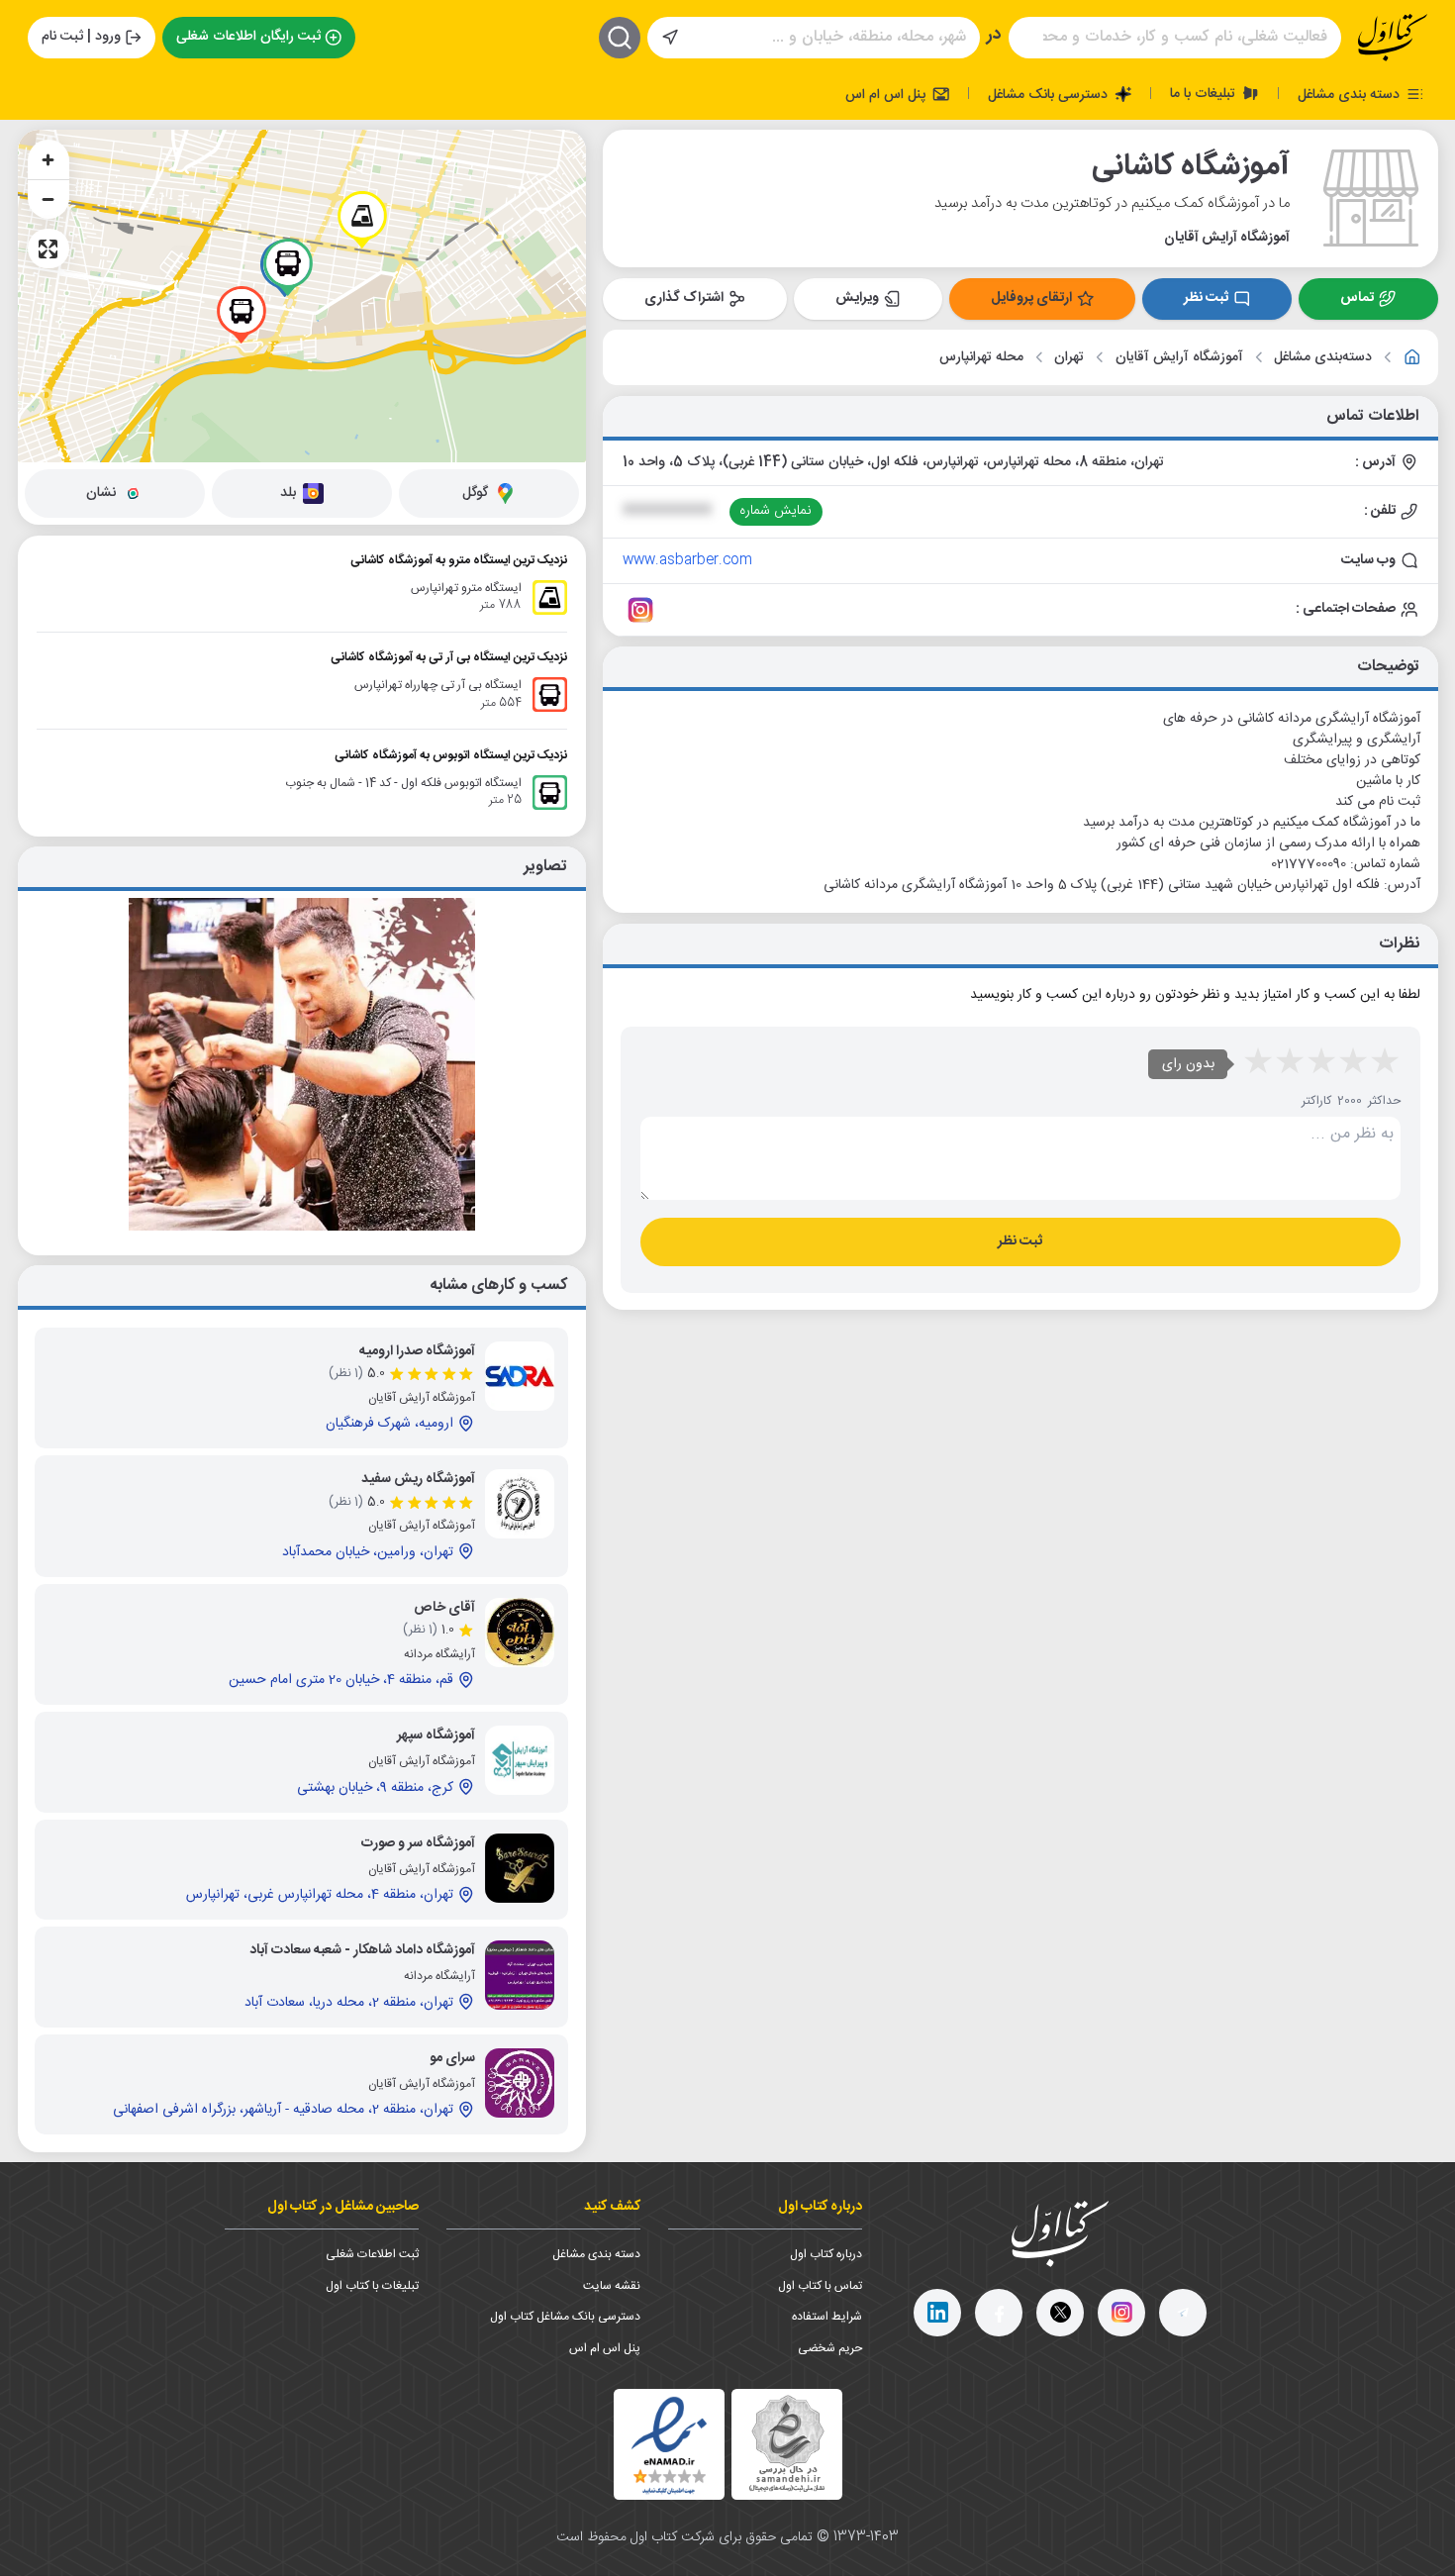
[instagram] (1121, 2313)
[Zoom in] (48, 159)
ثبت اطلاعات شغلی (372, 2254)
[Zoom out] (48, 199)
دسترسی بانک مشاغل (1050, 94)
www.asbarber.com (687, 560)
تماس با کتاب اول (820, 2286)
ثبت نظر (1206, 298)
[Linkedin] (937, 2313)
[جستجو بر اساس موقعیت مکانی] (670, 38)
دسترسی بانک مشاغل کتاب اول (565, 2317)
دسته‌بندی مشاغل (1323, 358)
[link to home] (1412, 357)
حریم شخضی (830, 2348)
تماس (1357, 298)
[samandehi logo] (787, 2444)
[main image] (302, 1064)
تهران (1069, 358)
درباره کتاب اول (826, 2254)
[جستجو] (620, 38)
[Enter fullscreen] (48, 248)
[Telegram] (1183, 2313)
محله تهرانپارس (981, 358)
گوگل (475, 493)
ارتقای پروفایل (1031, 298)
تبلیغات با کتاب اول (372, 2286)
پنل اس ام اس (887, 94)
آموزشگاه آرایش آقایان (1179, 358)
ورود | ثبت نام (81, 37)
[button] (362, 220)
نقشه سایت (612, 2286)
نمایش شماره (776, 511)
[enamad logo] (669, 2444)
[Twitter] (1060, 2313)
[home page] (1393, 38)
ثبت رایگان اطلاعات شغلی (248, 37)
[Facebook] (999, 2313)
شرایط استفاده (827, 2317)
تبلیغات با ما (1205, 93)
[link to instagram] (640, 610)
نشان (101, 493)
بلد (288, 493)
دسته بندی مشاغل (1351, 94)
